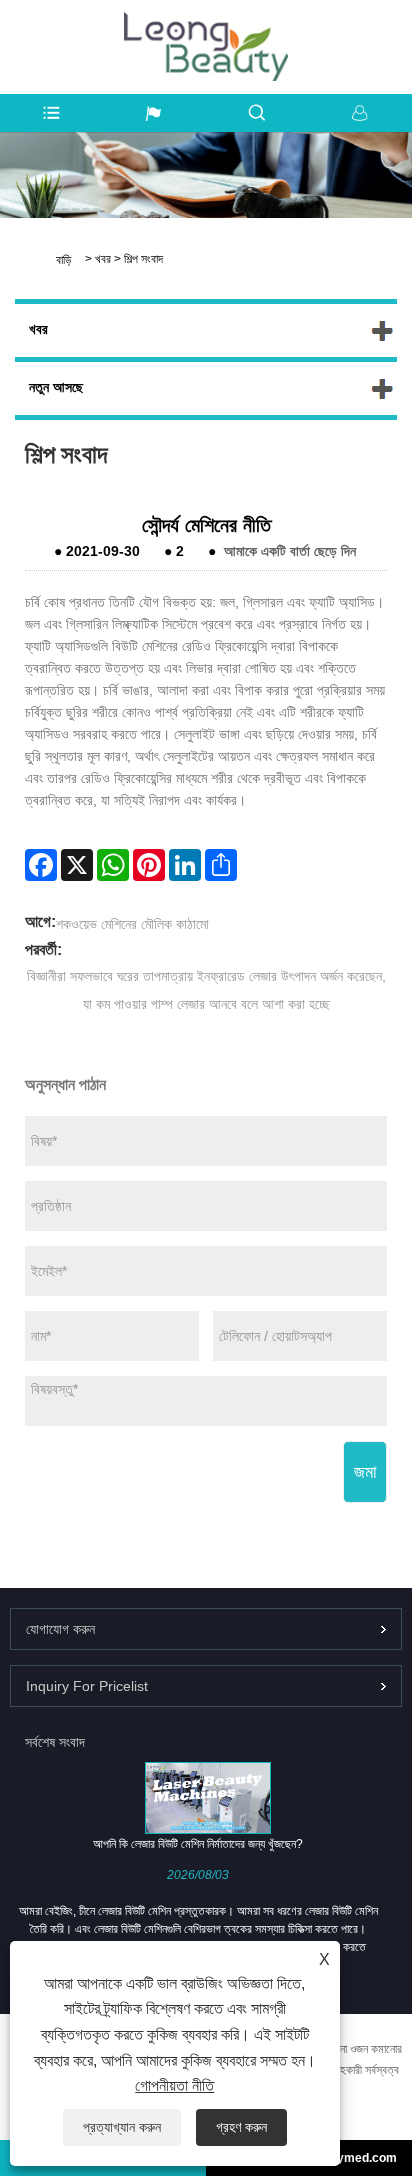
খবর (103, 259)
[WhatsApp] (113, 865)
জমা (365, 1472)
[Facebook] (41, 865)
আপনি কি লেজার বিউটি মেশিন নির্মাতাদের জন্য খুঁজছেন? (198, 1844)
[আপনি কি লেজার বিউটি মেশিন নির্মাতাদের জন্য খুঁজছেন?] (208, 1797)
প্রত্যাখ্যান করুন (122, 2127)
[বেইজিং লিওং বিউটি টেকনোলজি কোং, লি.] (206, 22)
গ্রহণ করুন (241, 2127)
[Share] (221, 865)
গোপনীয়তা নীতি (174, 2085)
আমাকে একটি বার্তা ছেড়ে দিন (290, 551)
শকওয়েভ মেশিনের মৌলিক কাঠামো (132, 924)
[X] (77, 865)
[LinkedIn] (185, 865)
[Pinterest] (149, 865)
